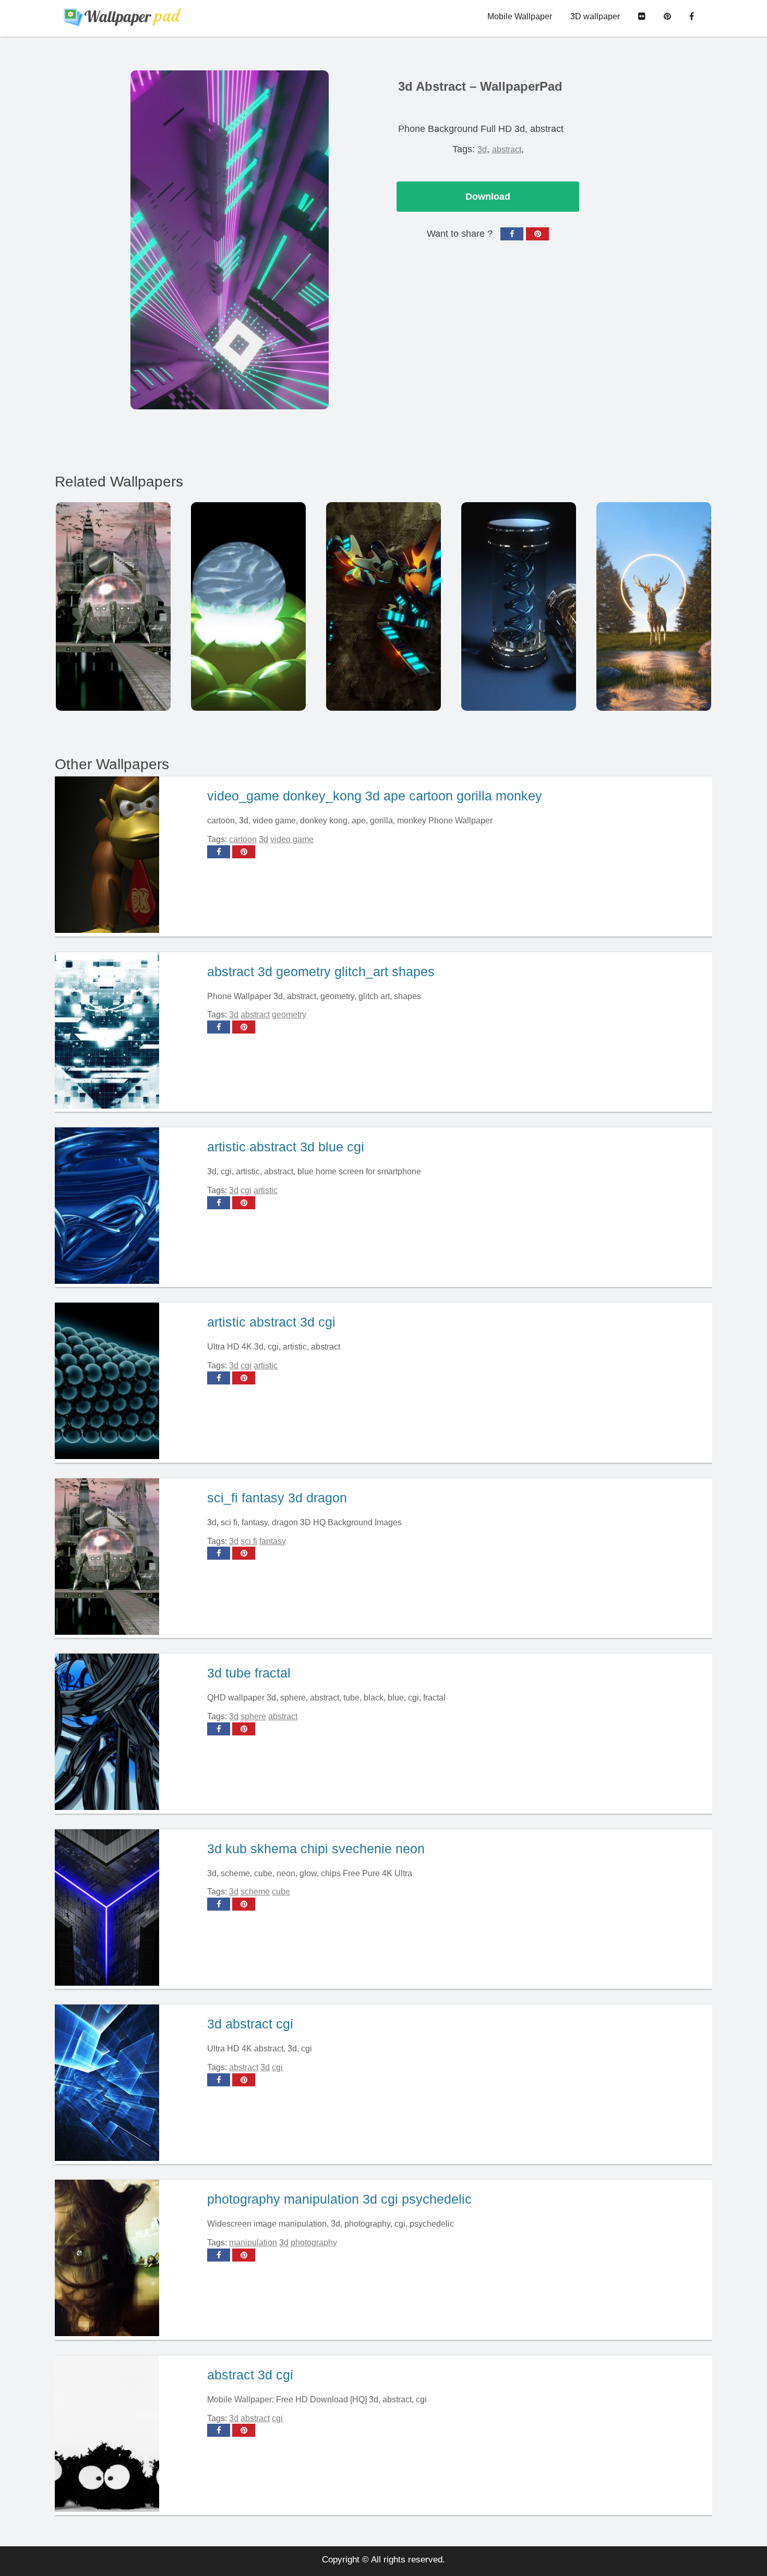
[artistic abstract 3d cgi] (127, 1382)
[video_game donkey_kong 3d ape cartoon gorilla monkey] (127, 856)
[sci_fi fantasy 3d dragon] (127, 1558)
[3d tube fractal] (127, 1733)
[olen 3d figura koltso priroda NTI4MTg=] (654, 606)
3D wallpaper (595, 16)
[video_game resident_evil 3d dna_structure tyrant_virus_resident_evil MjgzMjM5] (519, 606)
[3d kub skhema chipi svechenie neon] (127, 1909)
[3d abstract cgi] (127, 2084)
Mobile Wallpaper (520, 16)
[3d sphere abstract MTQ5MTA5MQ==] (248, 606)
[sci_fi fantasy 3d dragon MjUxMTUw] (113, 606)
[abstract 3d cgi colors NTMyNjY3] (383, 606)
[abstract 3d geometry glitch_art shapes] (127, 1032)
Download (488, 197)
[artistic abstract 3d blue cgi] (127, 1207)
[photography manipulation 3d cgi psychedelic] (127, 2259)
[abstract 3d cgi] (127, 2435)
